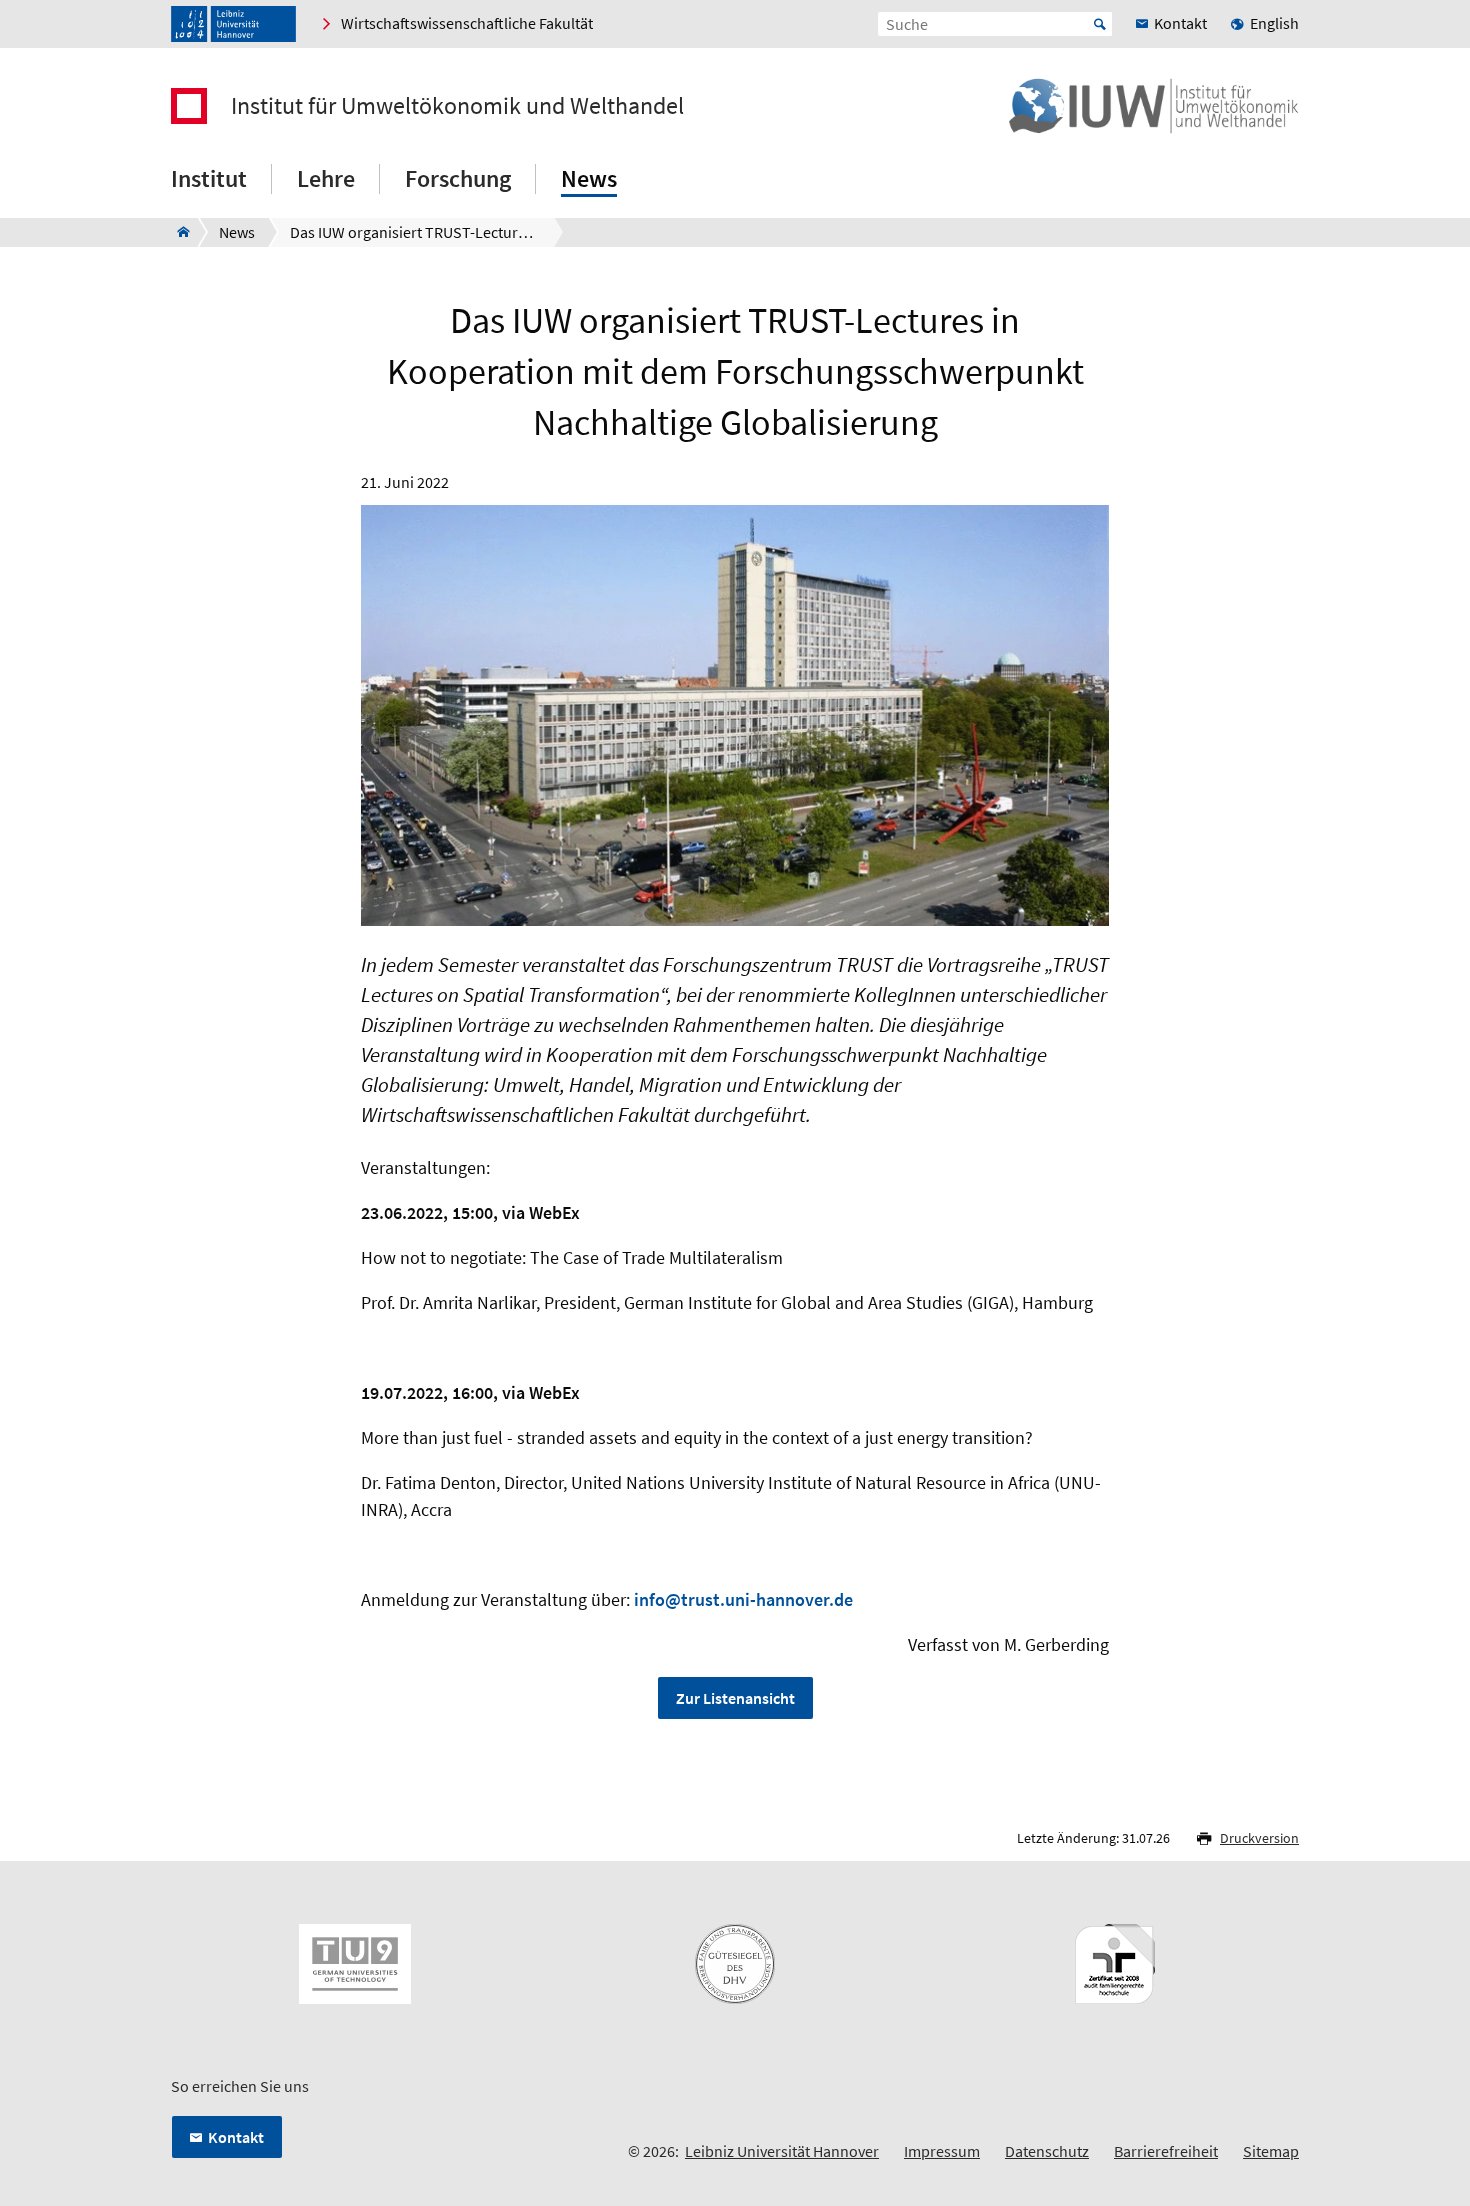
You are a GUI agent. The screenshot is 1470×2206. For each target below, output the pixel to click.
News (589, 178)
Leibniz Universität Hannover (782, 2151)
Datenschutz (1047, 2151)
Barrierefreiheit (1166, 2151)
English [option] (1274, 23)
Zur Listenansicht (735, 1698)
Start (1100, 24)
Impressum (942, 2151)
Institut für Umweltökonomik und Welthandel (457, 106)
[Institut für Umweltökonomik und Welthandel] (177, 232)
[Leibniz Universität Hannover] (233, 24)
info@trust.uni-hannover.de (743, 1599)
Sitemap (1271, 2151)
